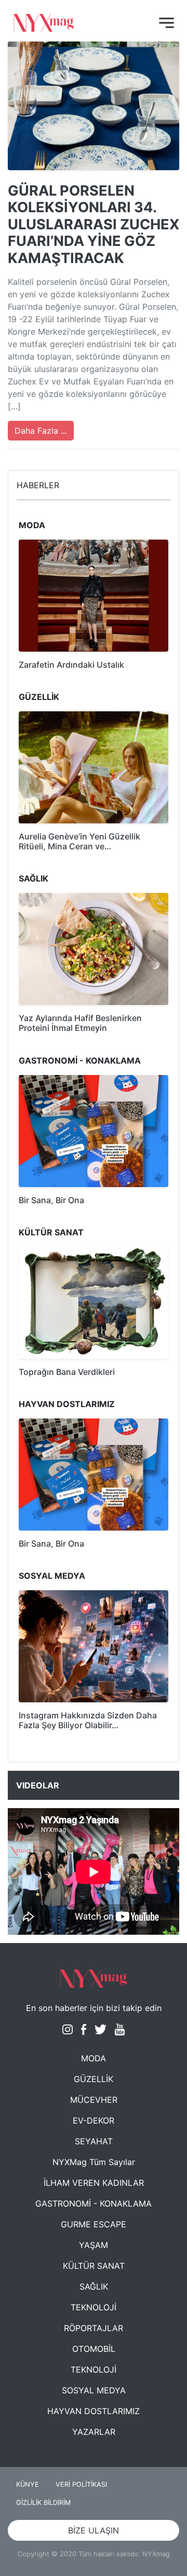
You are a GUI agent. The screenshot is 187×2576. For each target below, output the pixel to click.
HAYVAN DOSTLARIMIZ (94, 2411)
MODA (94, 2058)
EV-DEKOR (94, 2120)
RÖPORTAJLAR (94, 2328)
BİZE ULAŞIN (94, 2530)
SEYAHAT (94, 2141)
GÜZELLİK (94, 2079)
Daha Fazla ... (41, 431)
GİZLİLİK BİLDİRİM (43, 2503)
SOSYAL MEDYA (94, 2390)
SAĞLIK (94, 2286)
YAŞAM (94, 2245)
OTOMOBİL (94, 2349)
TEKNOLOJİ (94, 2307)
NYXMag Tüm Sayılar (94, 2162)
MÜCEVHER (94, 2100)
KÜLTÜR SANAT (94, 2266)
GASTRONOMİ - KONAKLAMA (94, 2203)
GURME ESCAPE (94, 2224)
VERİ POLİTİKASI (81, 2484)
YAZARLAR (94, 2432)
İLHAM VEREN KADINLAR (94, 2183)
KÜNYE (28, 2484)
